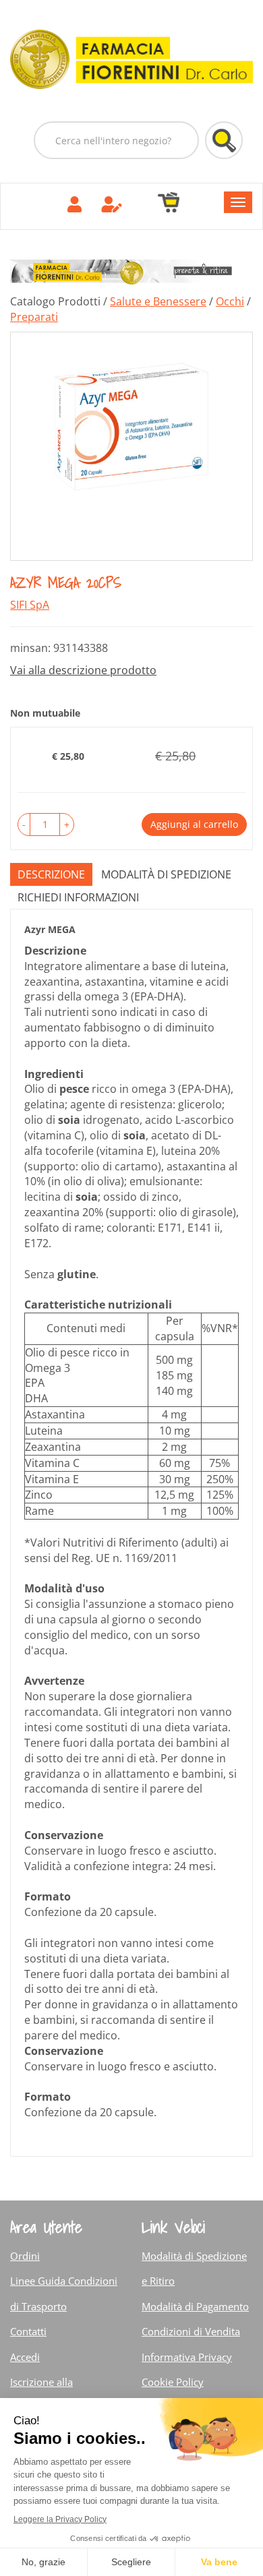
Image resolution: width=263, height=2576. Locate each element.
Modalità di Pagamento (195, 2306)
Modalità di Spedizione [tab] (166, 874)
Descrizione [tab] (51, 874)
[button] (24, 825)
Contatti (28, 2331)
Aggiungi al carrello (194, 824)
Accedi (25, 2357)
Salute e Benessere (158, 301)
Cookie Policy (173, 2382)
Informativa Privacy (187, 2357)
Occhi (230, 301)
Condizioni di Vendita (191, 2331)
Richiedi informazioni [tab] (78, 897)
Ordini (25, 2256)
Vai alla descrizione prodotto (83, 670)
